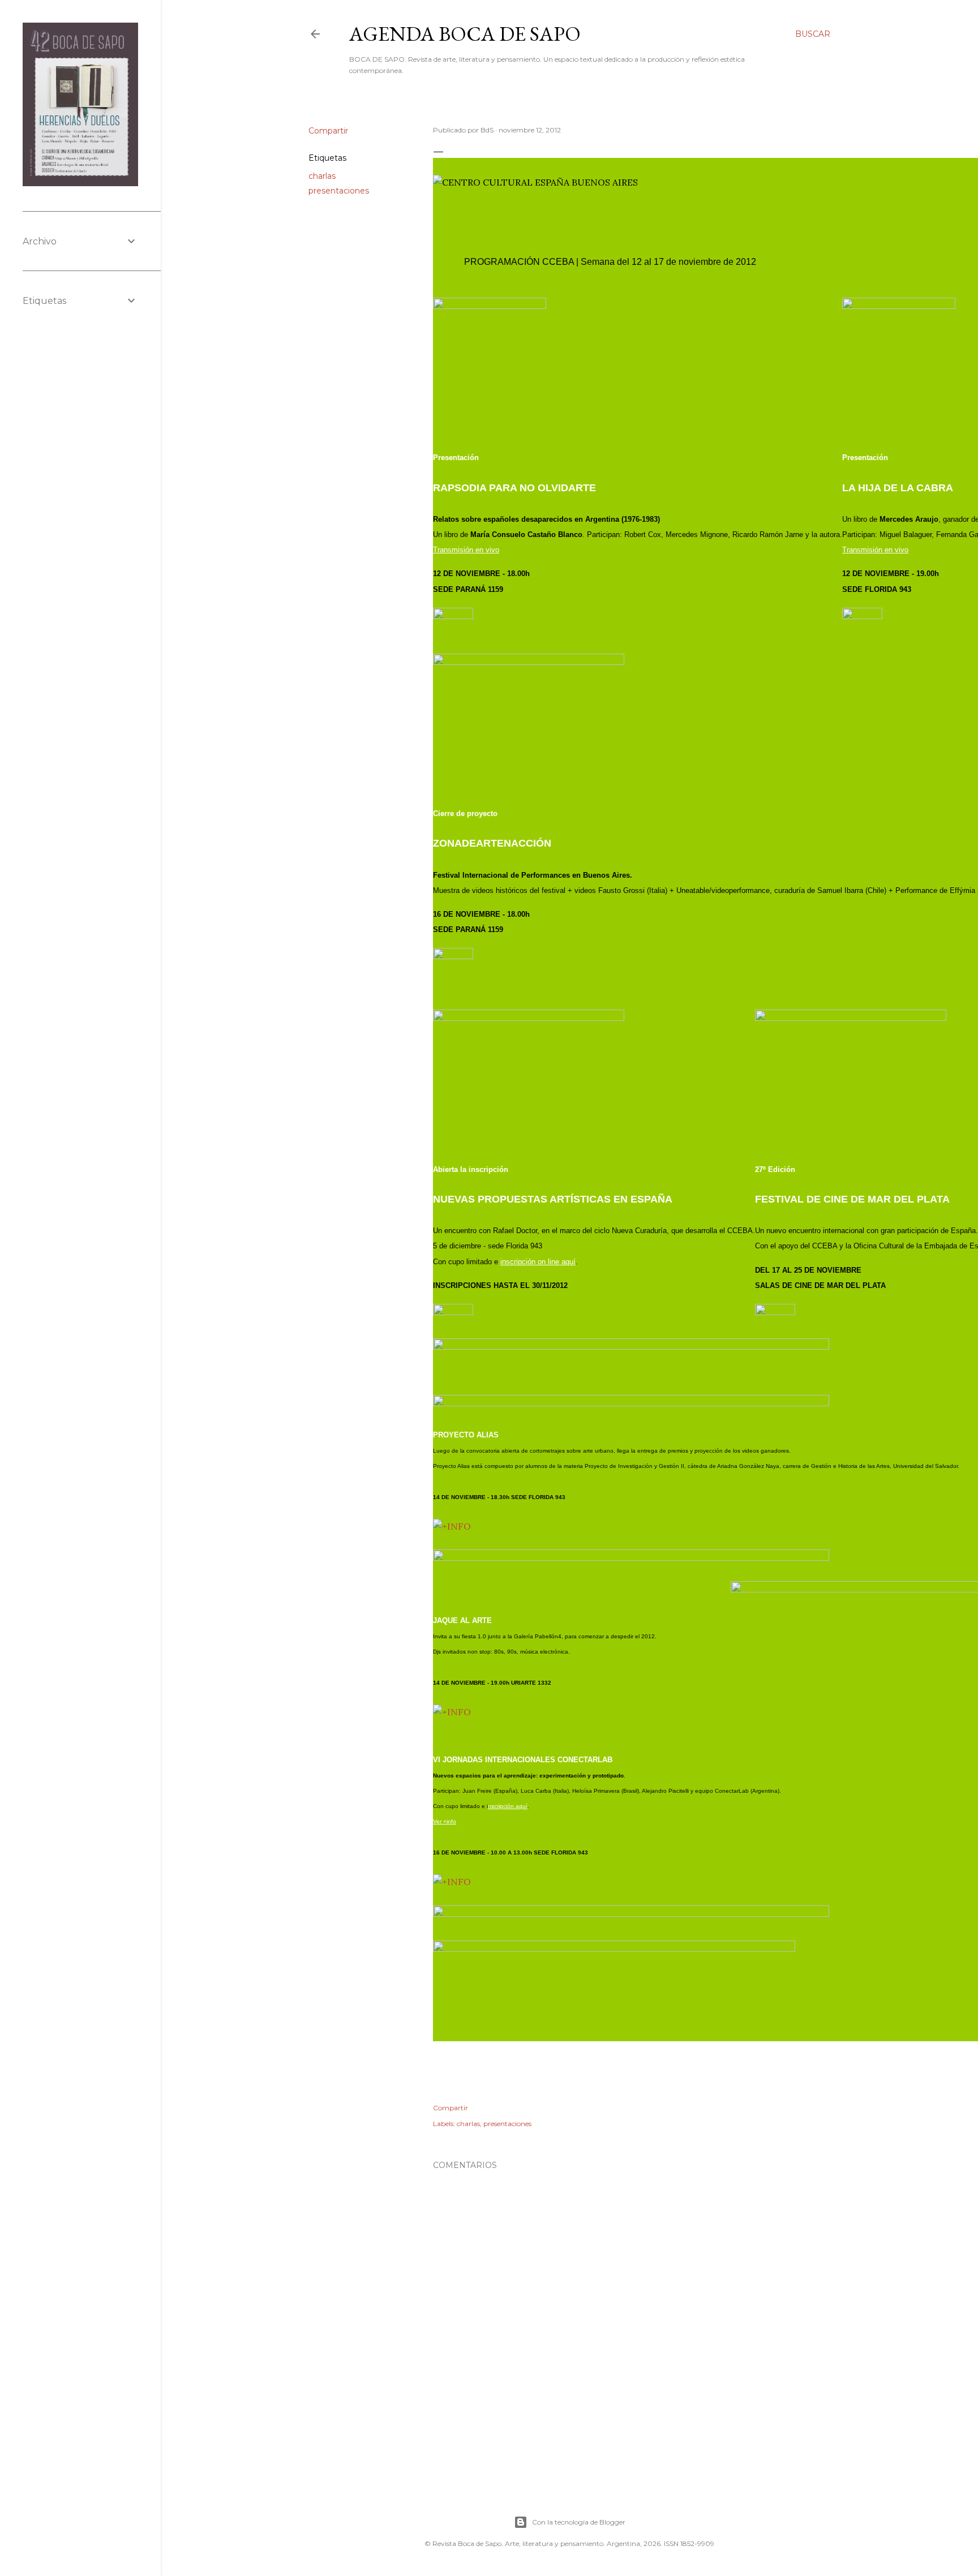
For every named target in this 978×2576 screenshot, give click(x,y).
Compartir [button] (328, 131)
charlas (322, 176)
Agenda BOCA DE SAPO (465, 34)
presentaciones (339, 191)
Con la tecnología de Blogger (579, 2522)
